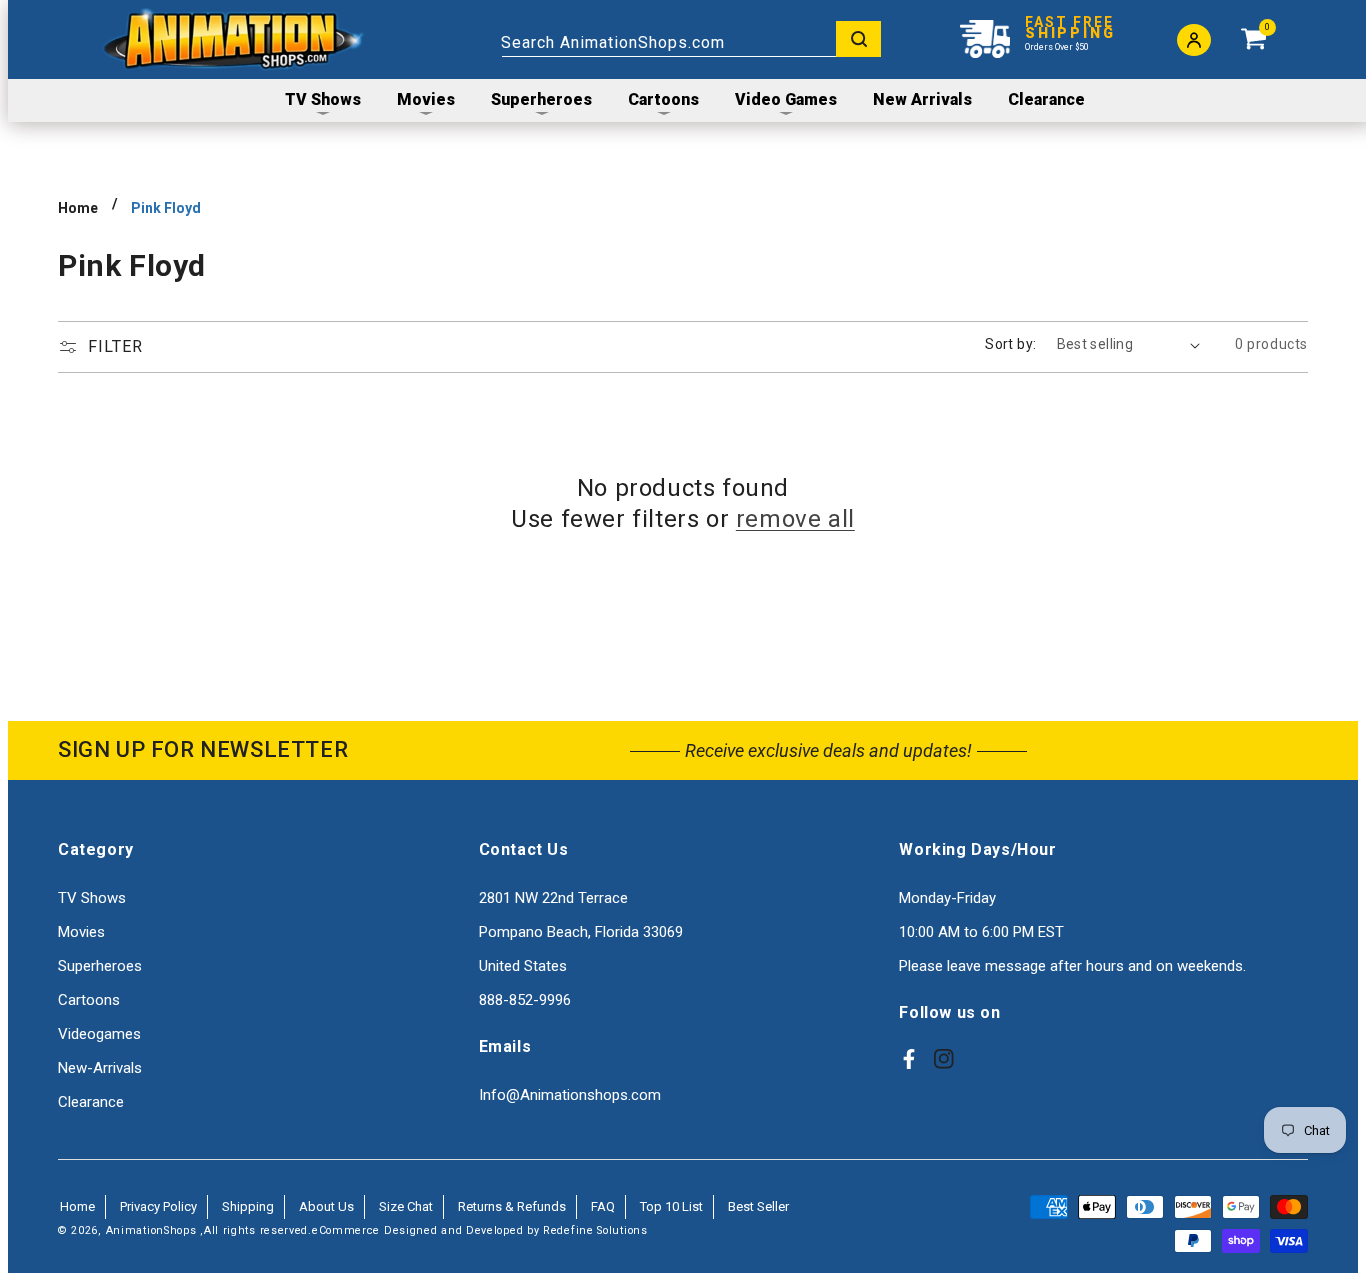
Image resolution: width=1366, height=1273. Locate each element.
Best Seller (758, 1206)
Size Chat (406, 1206)
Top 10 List (671, 1206)
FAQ (603, 1206)
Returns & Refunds (512, 1206)
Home (78, 208)
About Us (326, 1206)
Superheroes (100, 966)
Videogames (99, 1034)
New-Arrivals (100, 1068)
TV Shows (92, 898)
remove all (795, 519)
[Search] (858, 39)
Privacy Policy (158, 1206)
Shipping (248, 1206)
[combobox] (691, 39)
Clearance (91, 1102)
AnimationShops (151, 1230)
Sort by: (1010, 344)
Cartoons (89, 1000)
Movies (81, 932)
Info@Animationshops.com (570, 1095)
